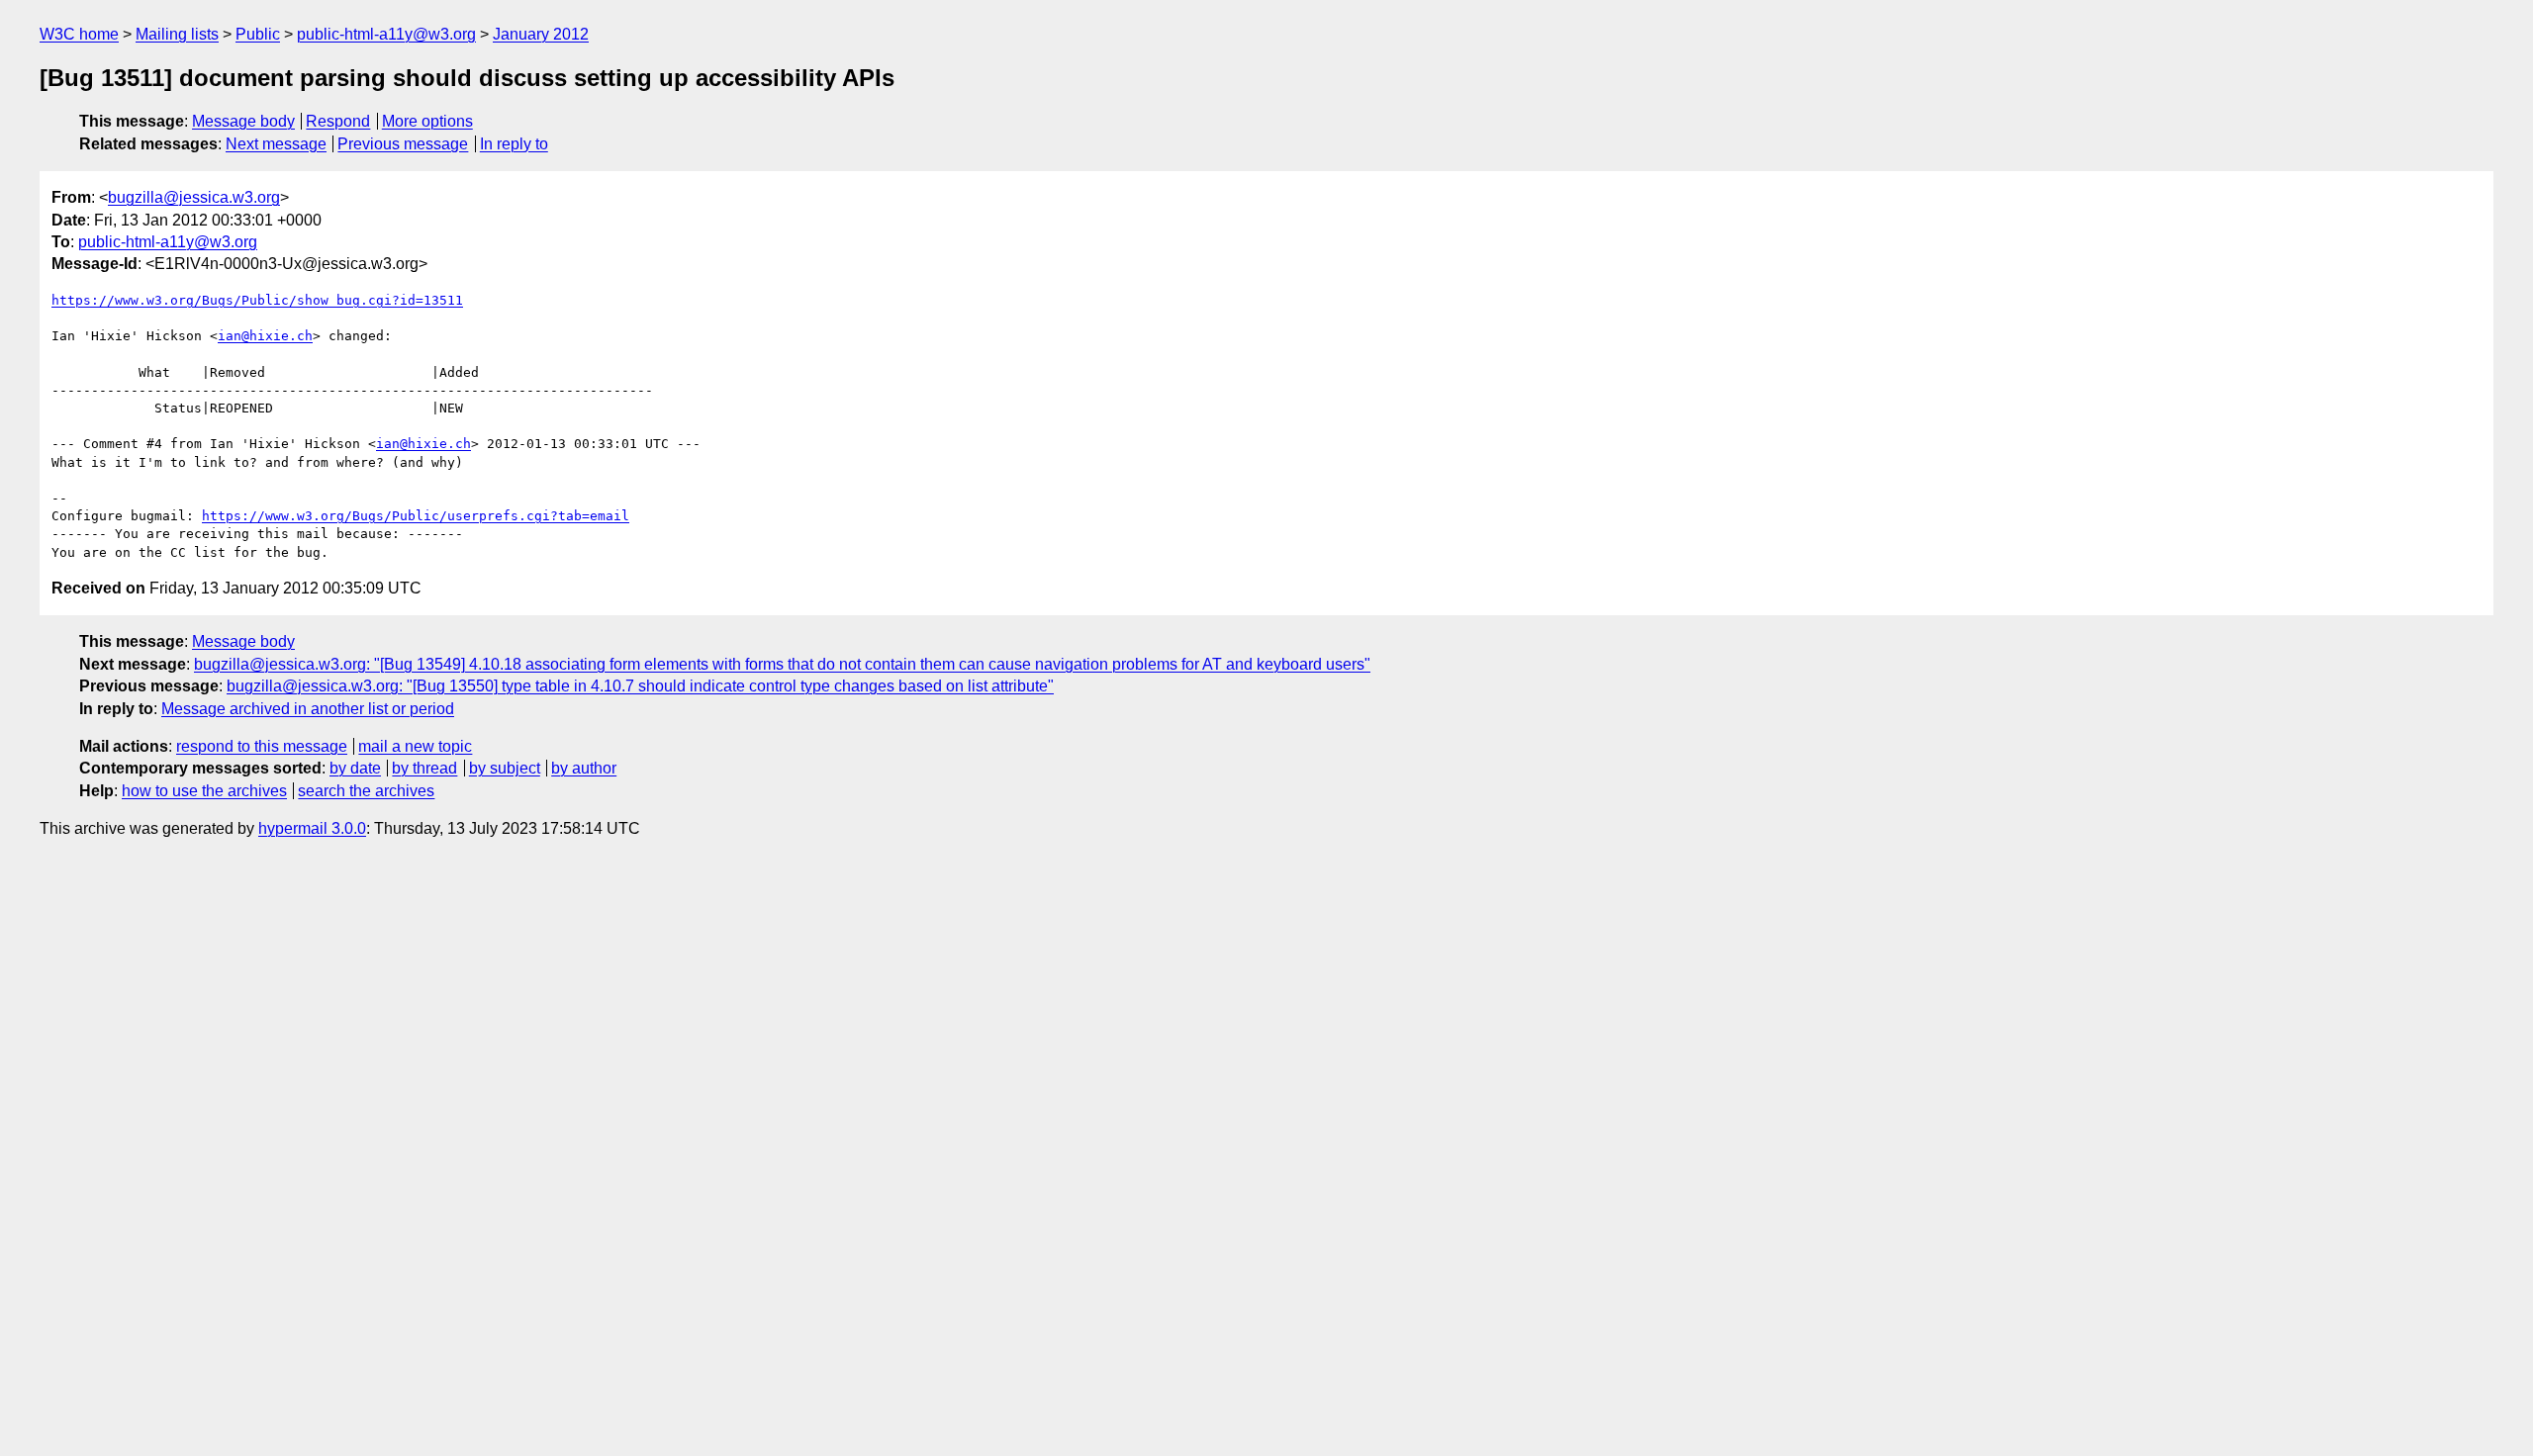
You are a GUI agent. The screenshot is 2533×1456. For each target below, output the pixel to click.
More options (427, 121)
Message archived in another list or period (308, 709)
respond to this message (262, 746)
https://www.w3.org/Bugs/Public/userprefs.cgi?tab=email (416, 516)
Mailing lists (177, 34)
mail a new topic (415, 746)
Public (258, 34)
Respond (338, 121)
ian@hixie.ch (265, 336)
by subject (505, 768)
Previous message (403, 144)
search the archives (366, 791)
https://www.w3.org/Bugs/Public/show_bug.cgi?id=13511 (257, 300)
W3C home (79, 34)
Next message (276, 144)
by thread (424, 768)
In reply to (514, 144)
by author (584, 768)
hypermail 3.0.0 (312, 828)
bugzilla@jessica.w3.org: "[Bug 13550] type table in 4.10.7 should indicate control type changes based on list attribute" (640, 686)
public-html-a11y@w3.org (386, 34)
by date (355, 768)
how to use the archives (204, 791)
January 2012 (541, 34)
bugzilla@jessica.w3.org (194, 197)
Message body (243, 121)
